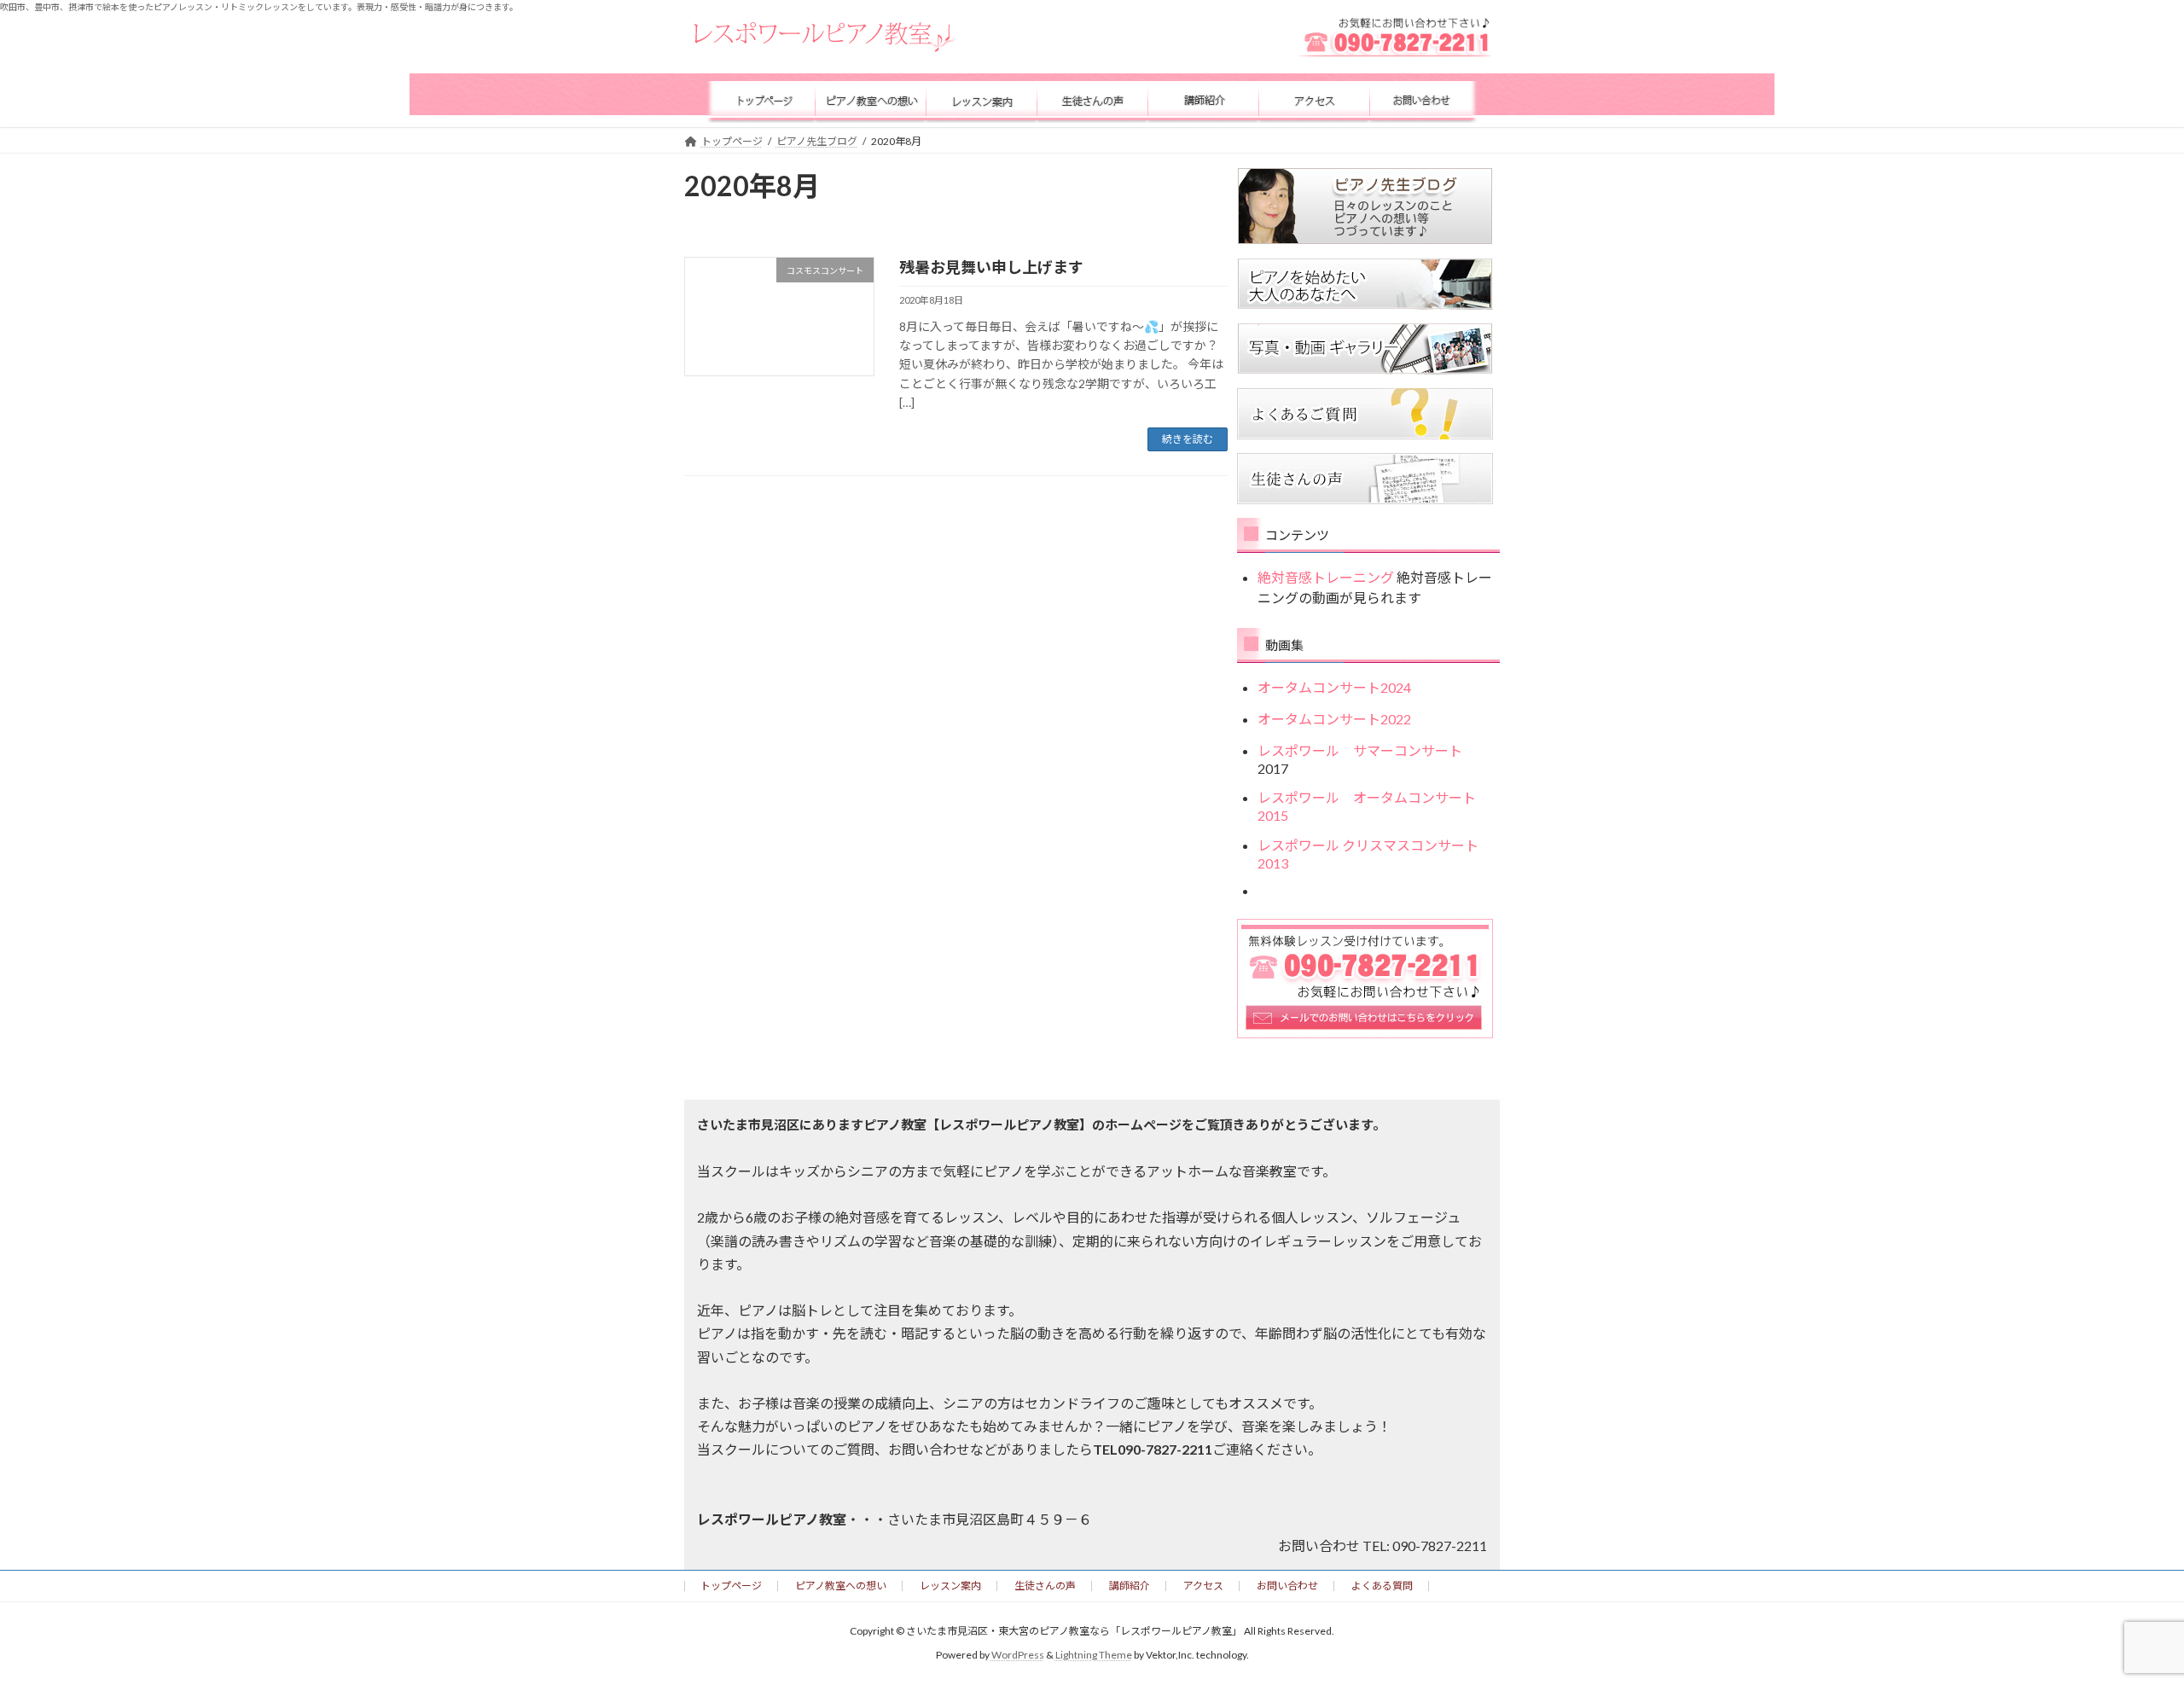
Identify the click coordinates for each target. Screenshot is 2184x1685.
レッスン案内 (950, 1586)
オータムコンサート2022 (1334, 718)
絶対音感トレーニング (1326, 577)
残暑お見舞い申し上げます (991, 267)
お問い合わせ (1287, 1586)
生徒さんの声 (1045, 1586)
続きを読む (1188, 439)
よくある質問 (1382, 1586)
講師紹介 (1130, 1586)
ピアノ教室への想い (841, 1586)
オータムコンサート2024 (1334, 687)
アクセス (1203, 1586)
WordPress (1018, 1655)
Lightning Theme (1094, 1655)
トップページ (731, 1586)
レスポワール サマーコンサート (1367, 750)
